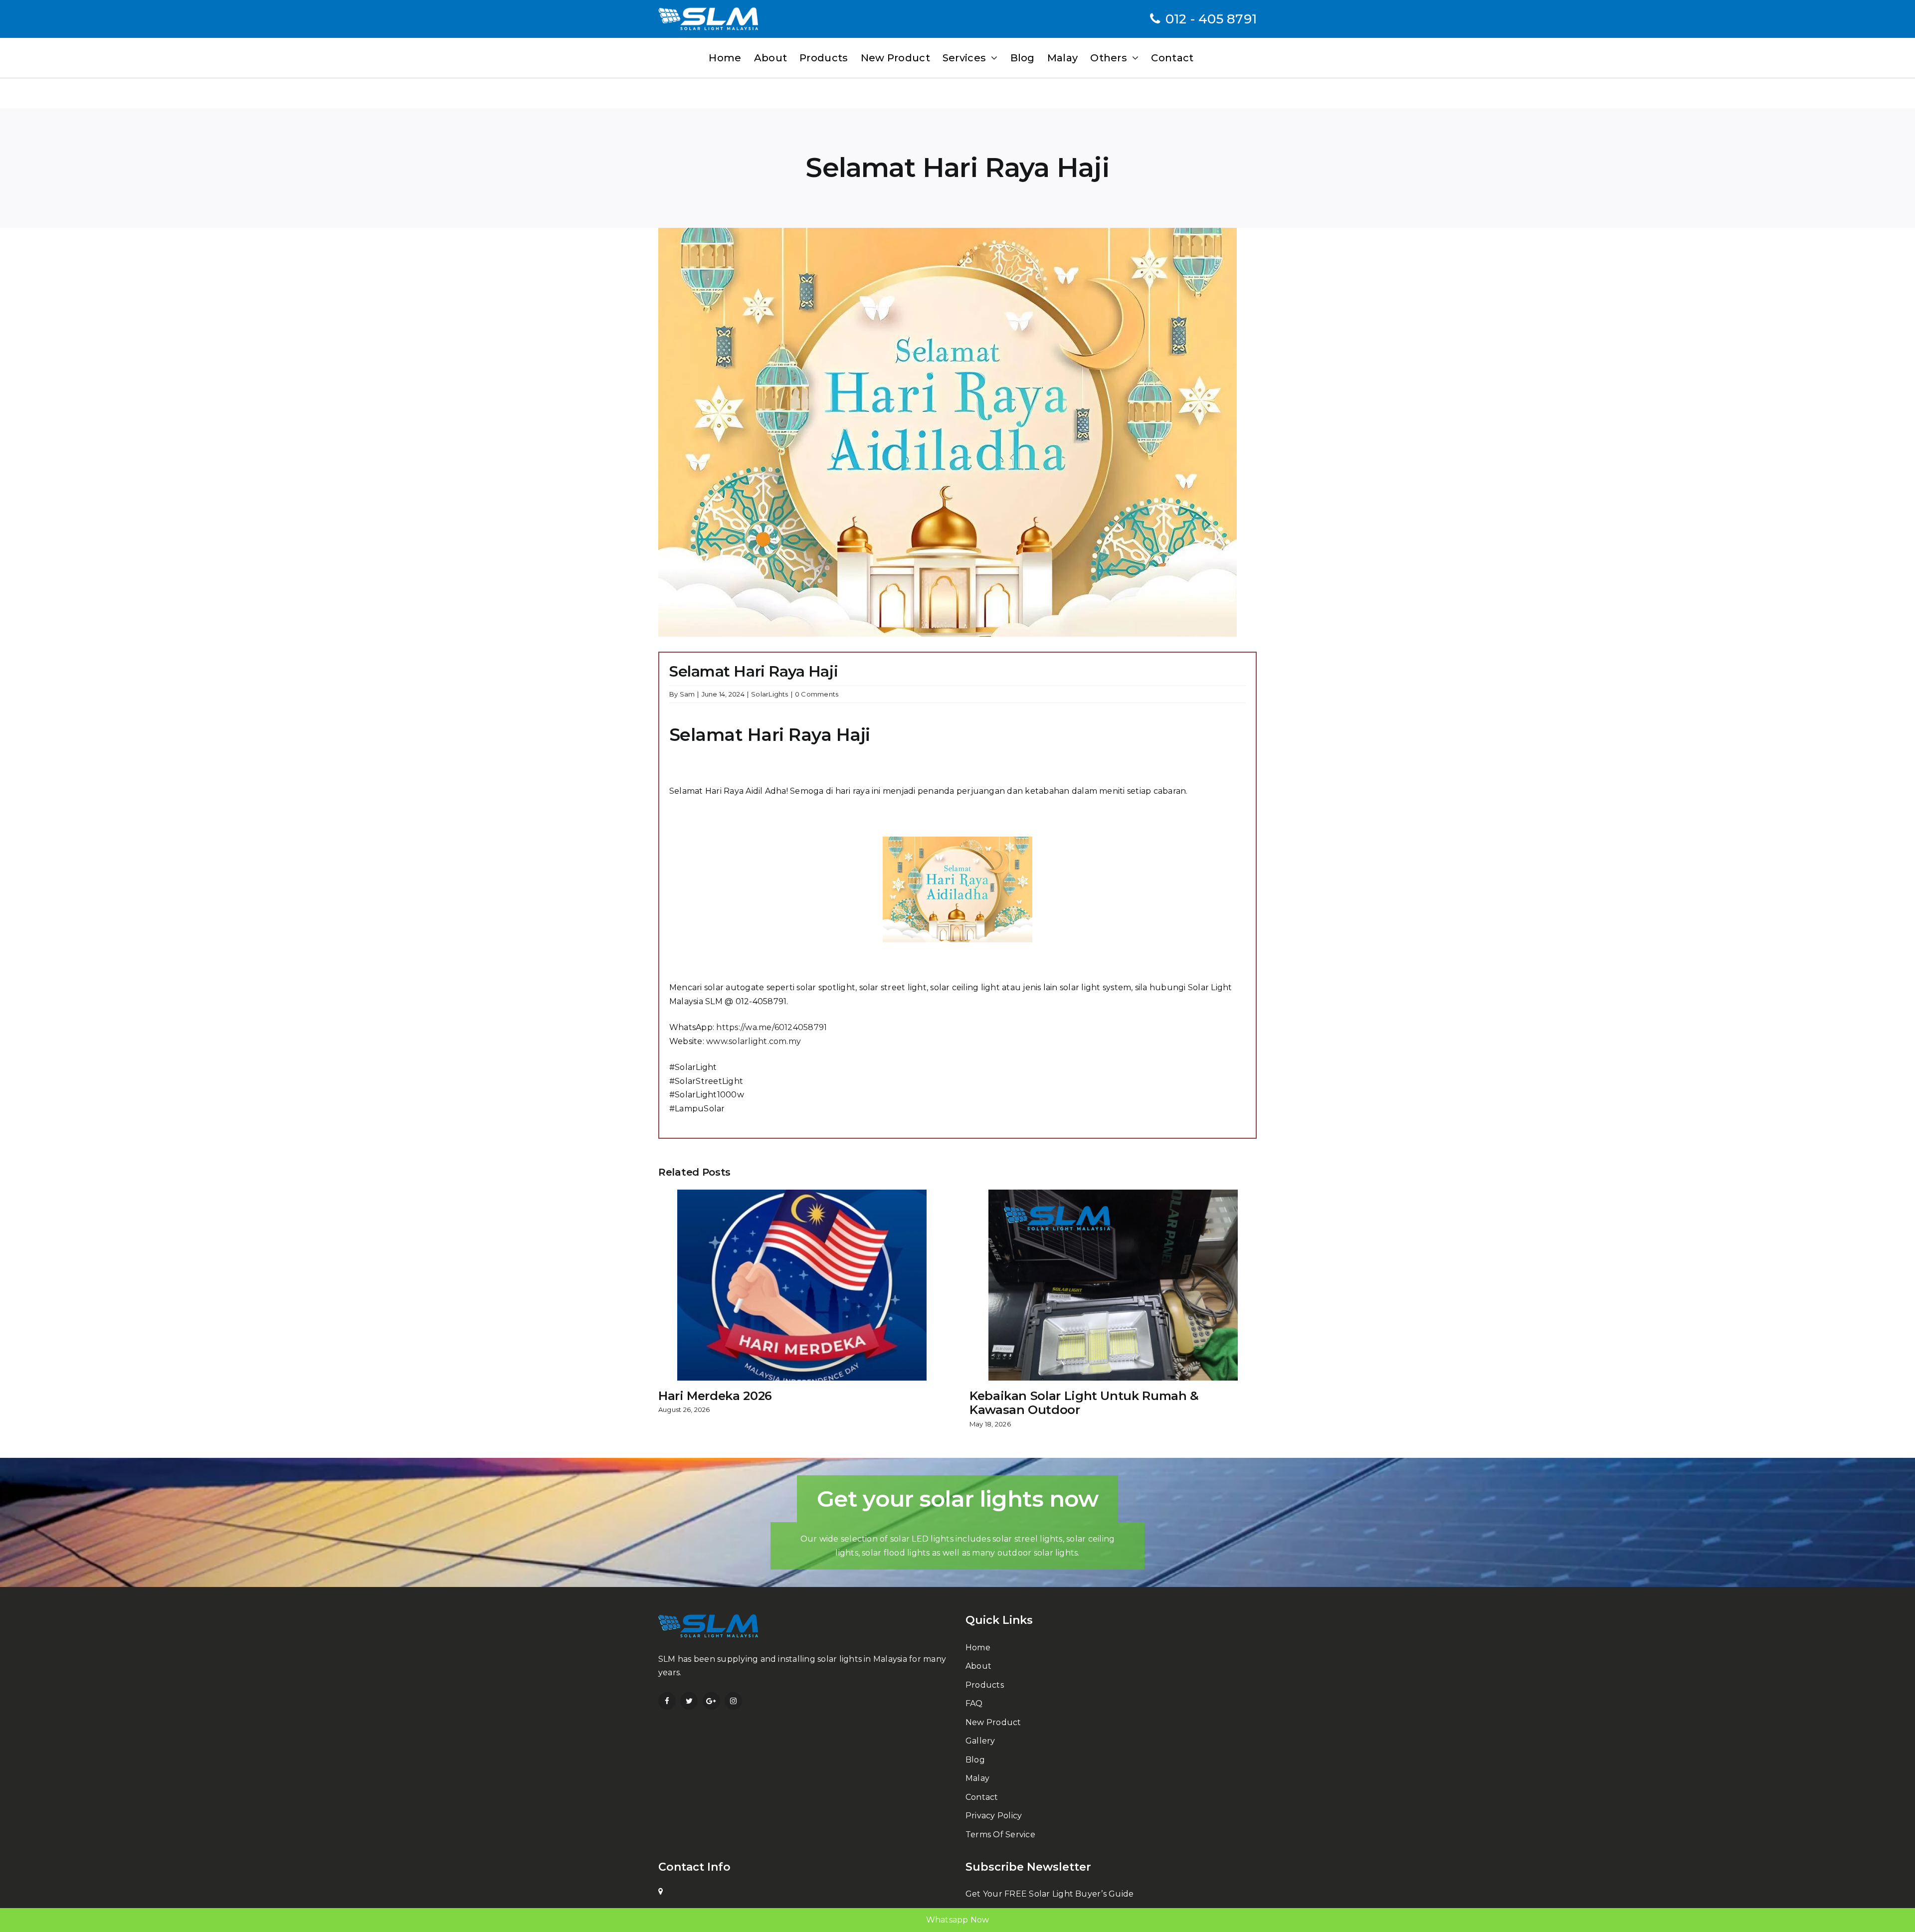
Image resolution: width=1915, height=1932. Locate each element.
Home (978, 1648)
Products (985, 1685)
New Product (993, 1722)
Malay (977, 1778)
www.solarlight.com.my (754, 1041)
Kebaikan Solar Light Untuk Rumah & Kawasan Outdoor (1084, 1403)
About (978, 1666)
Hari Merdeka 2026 (715, 1396)
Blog (975, 1760)
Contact (982, 1797)
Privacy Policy (994, 1816)
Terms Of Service (1000, 1835)
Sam (687, 694)
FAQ (974, 1703)
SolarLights (770, 694)
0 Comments (817, 694)
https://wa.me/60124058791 (771, 1027)
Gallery (980, 1741)
